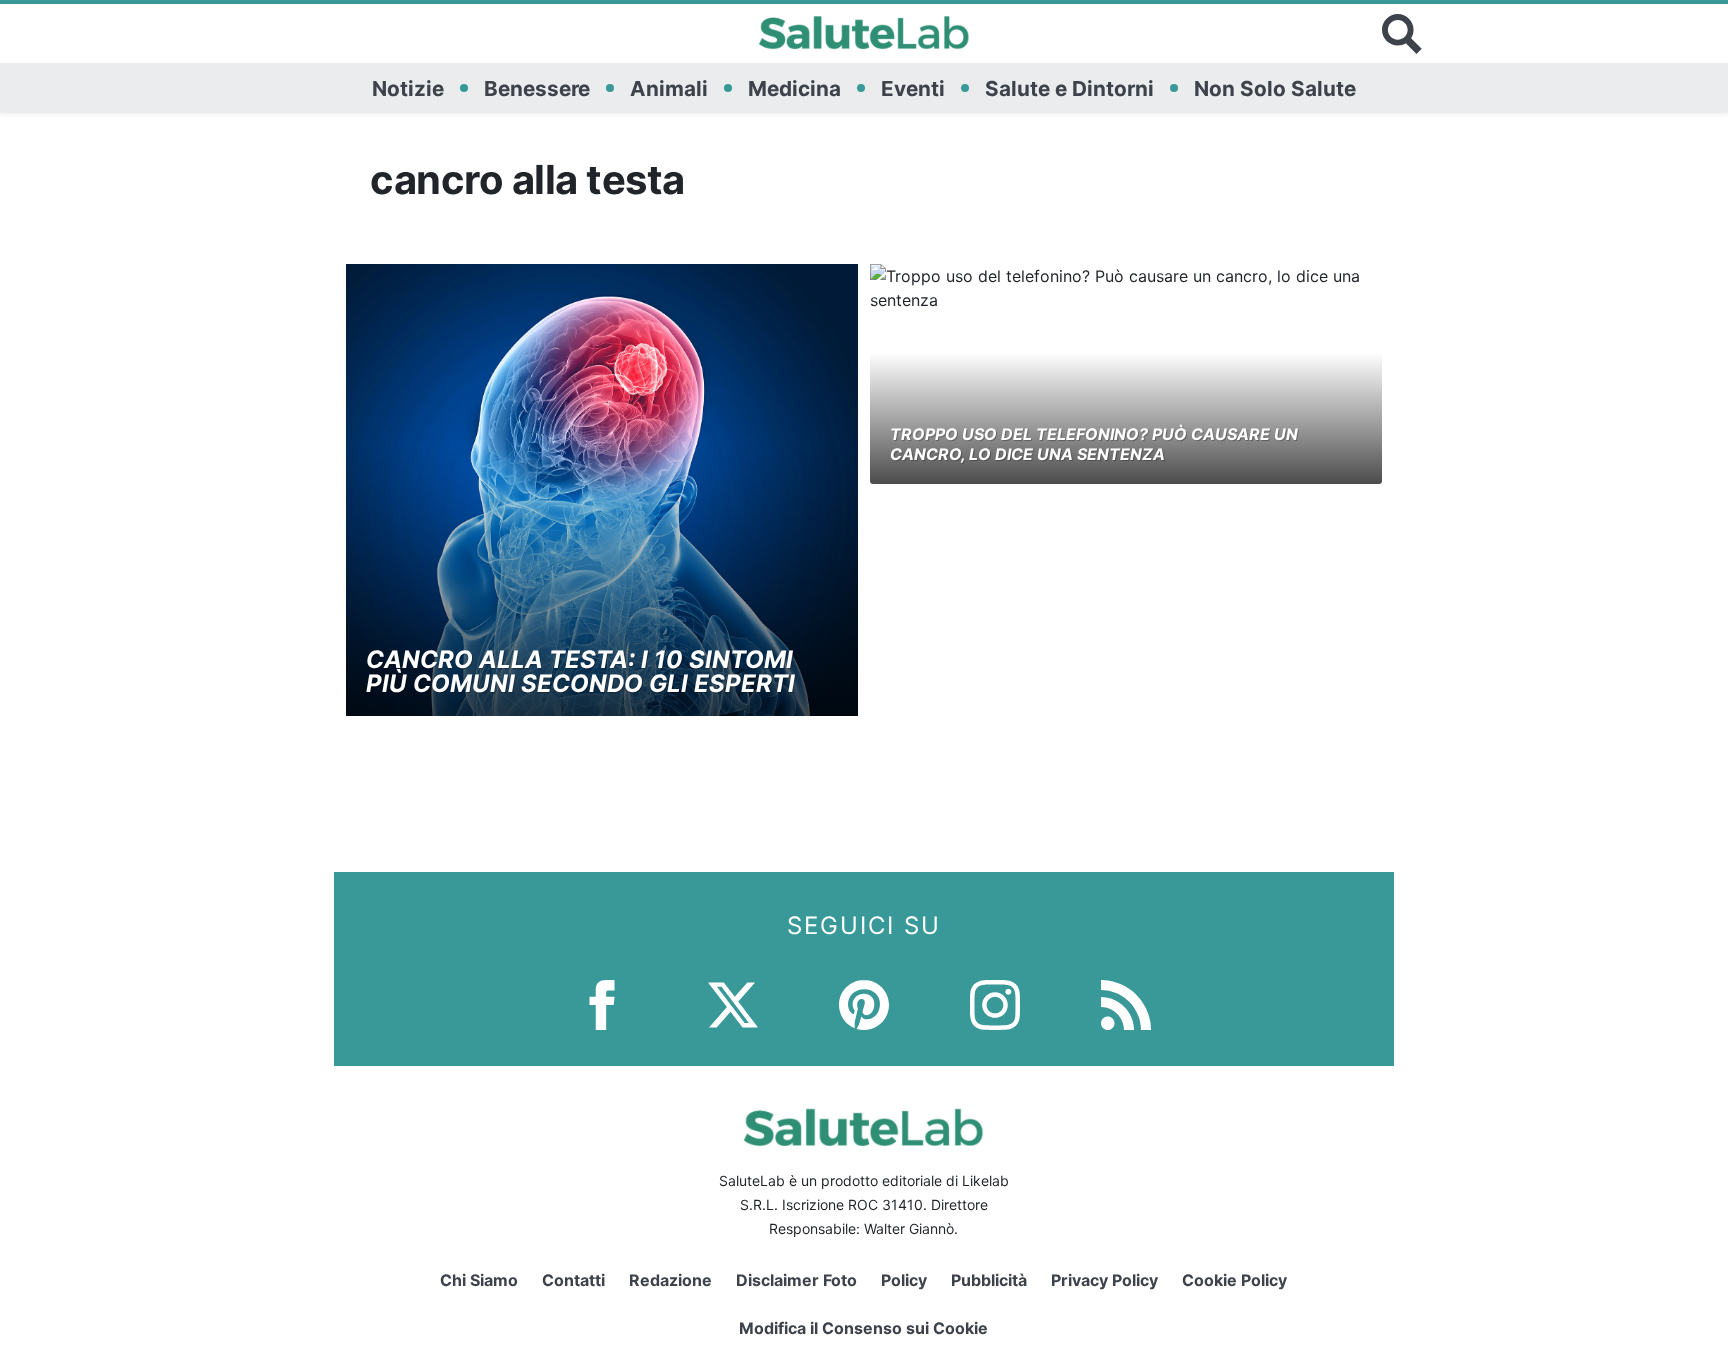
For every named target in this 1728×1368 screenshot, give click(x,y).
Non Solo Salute (1275, 88)
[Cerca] (1402, 34)
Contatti (573, 1280)
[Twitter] (733, 1002)
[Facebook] (602, 1002)
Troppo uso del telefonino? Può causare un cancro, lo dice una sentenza (1094, 443)
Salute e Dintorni (1069, 88)
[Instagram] (995, 1002)
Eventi (913, 88)
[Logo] (864, 34)
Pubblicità (989, 1280)
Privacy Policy (1104, 1280)
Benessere (537, 88)
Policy (904, 1280)
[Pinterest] (864, 1002)
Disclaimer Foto (796, 1280)
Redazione (670, 1280)
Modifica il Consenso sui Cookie (863, 1328)
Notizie (408, 88)
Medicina (794, 88)
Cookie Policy (1234, 1280)
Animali (669, 88)
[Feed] (1126, 1002)
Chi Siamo (479, 1280)
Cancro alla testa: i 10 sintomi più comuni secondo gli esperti (580, 671)
